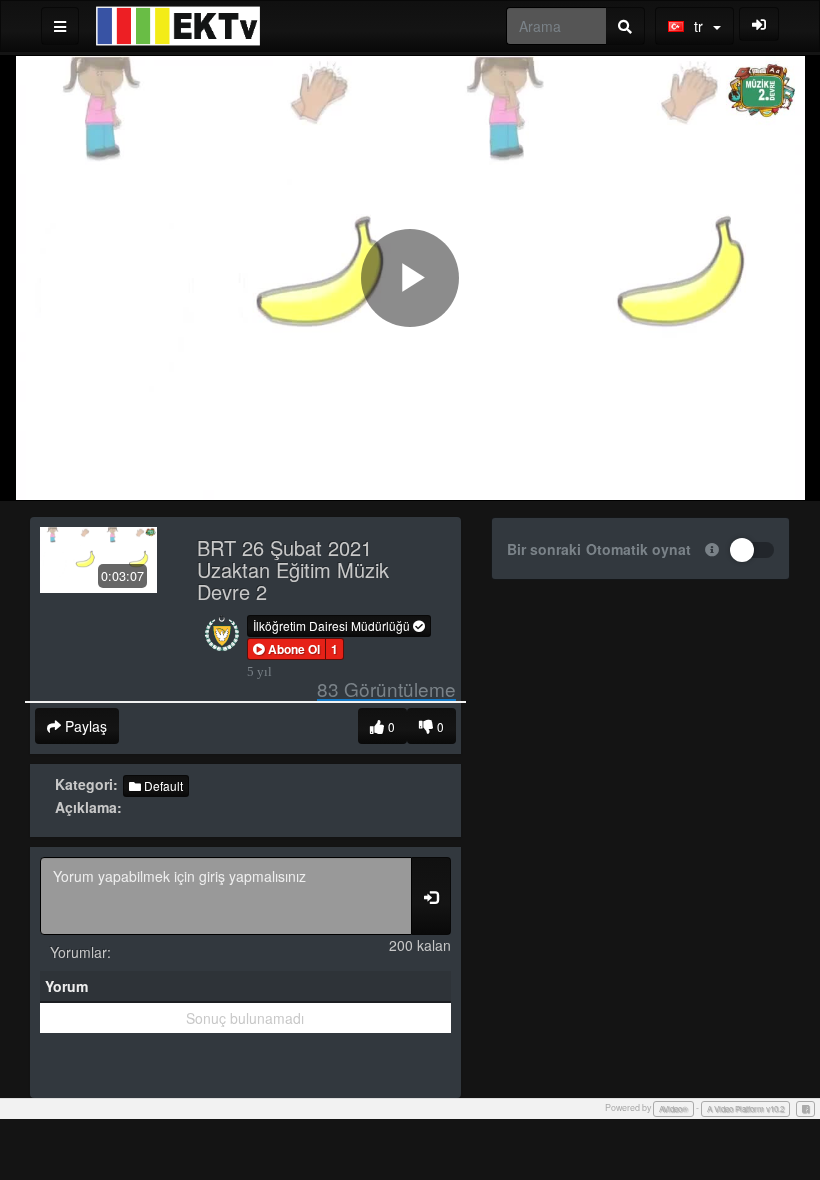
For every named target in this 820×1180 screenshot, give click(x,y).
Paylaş (84, 726)
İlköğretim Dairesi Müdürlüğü (333, 625)
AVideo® (673, 1108)
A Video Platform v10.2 (745, 1108)
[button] (286, 649)
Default (162, 785)
